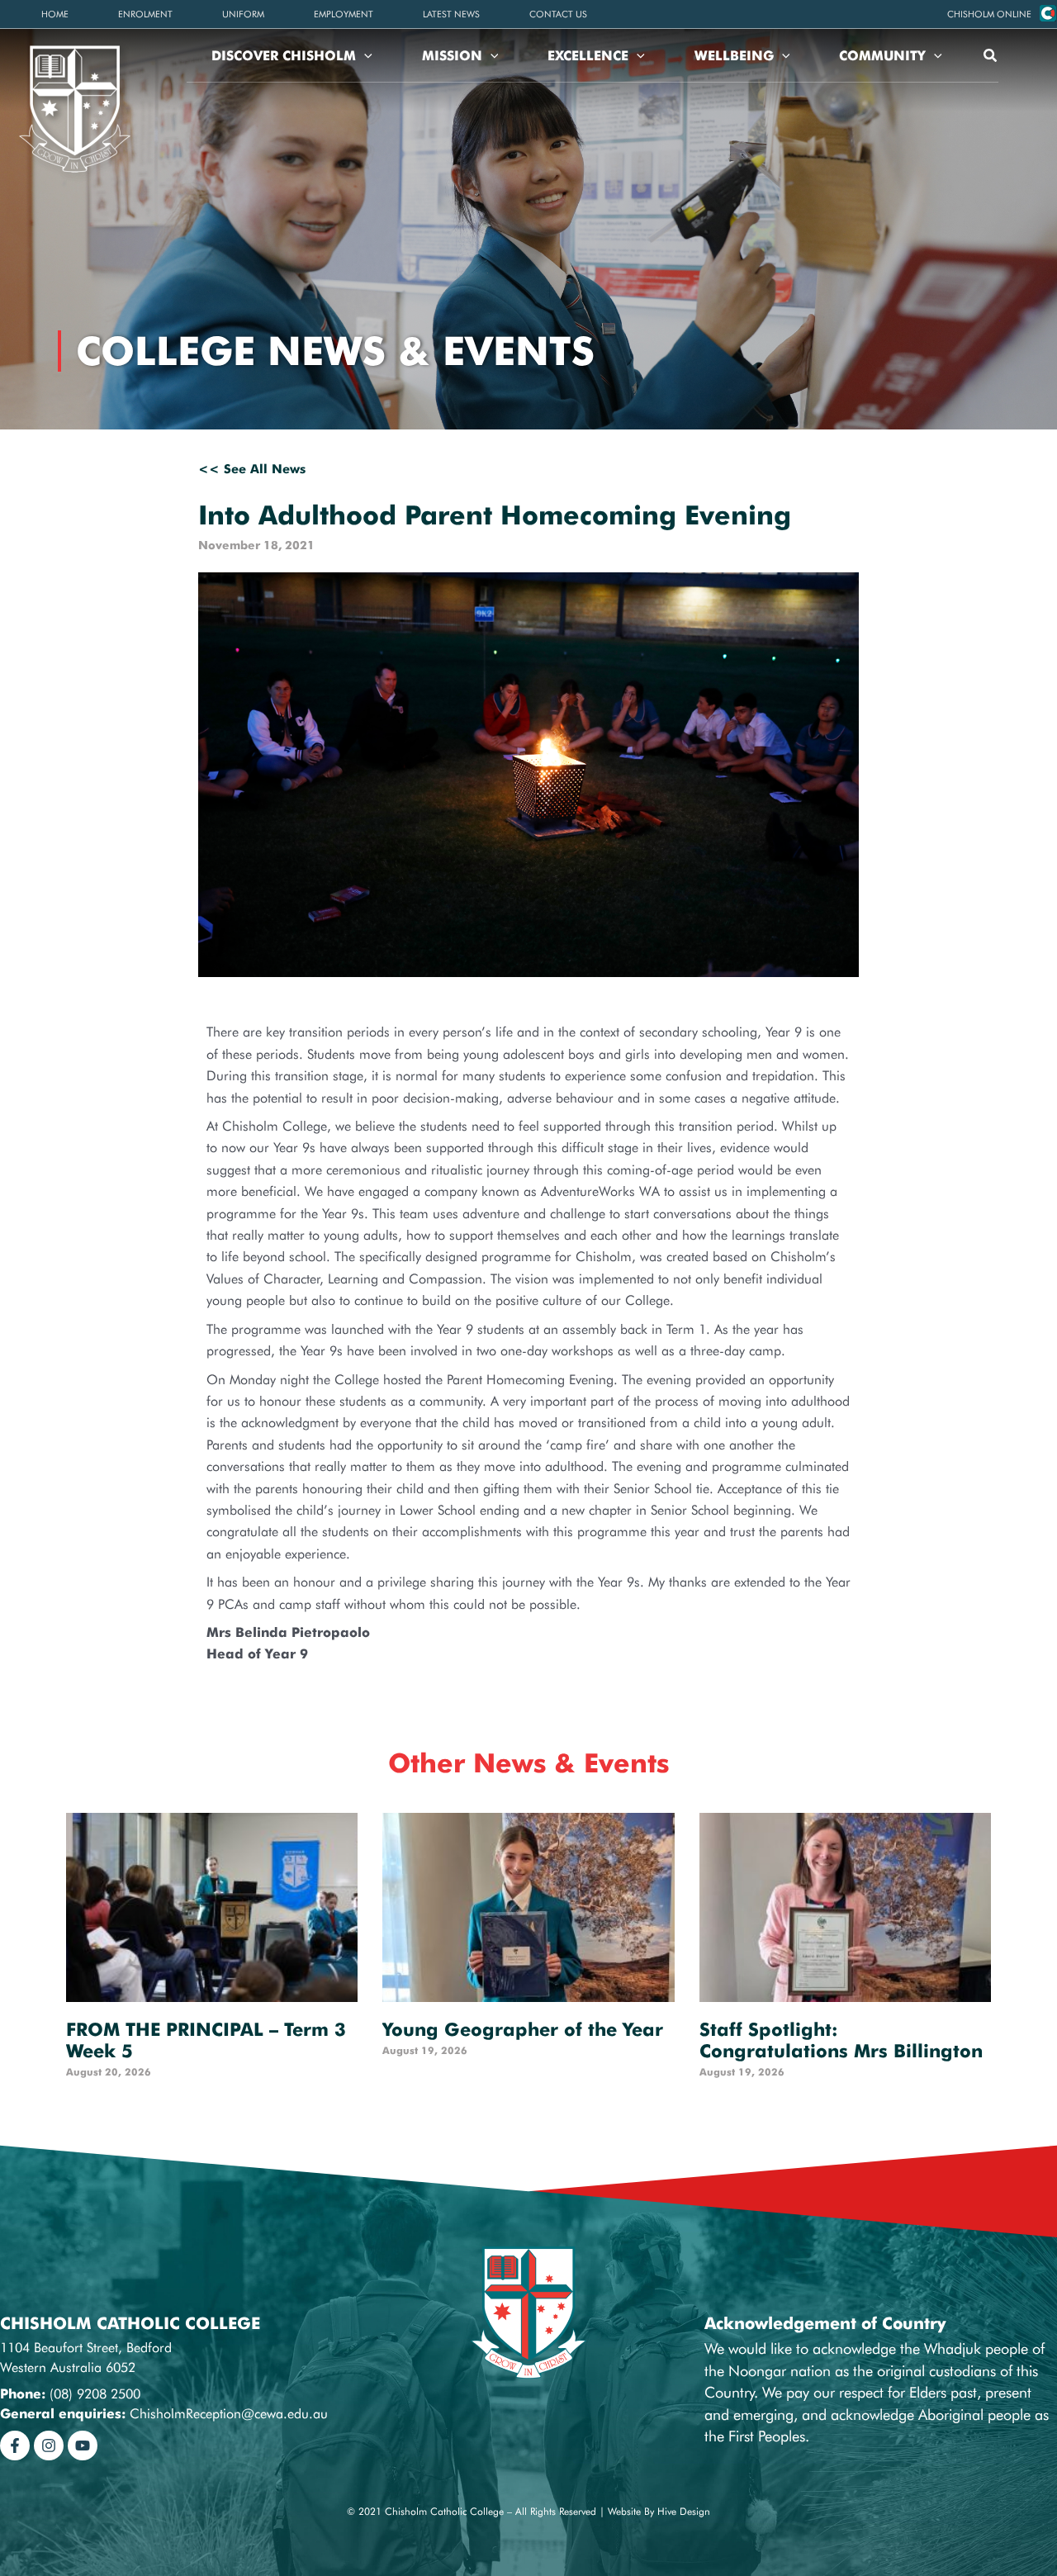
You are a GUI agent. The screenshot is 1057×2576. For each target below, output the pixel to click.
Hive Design (684, 2511)
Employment (344, 14)
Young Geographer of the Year (523, 2029)
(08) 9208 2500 (95, 2394)
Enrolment (145, 14)
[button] (989, 14)
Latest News (451, 14)
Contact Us (558, 14)
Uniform (243, 14)
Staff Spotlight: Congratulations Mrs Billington (841, 2040)
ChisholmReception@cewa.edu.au (229, 2414)
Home (55, 14)
